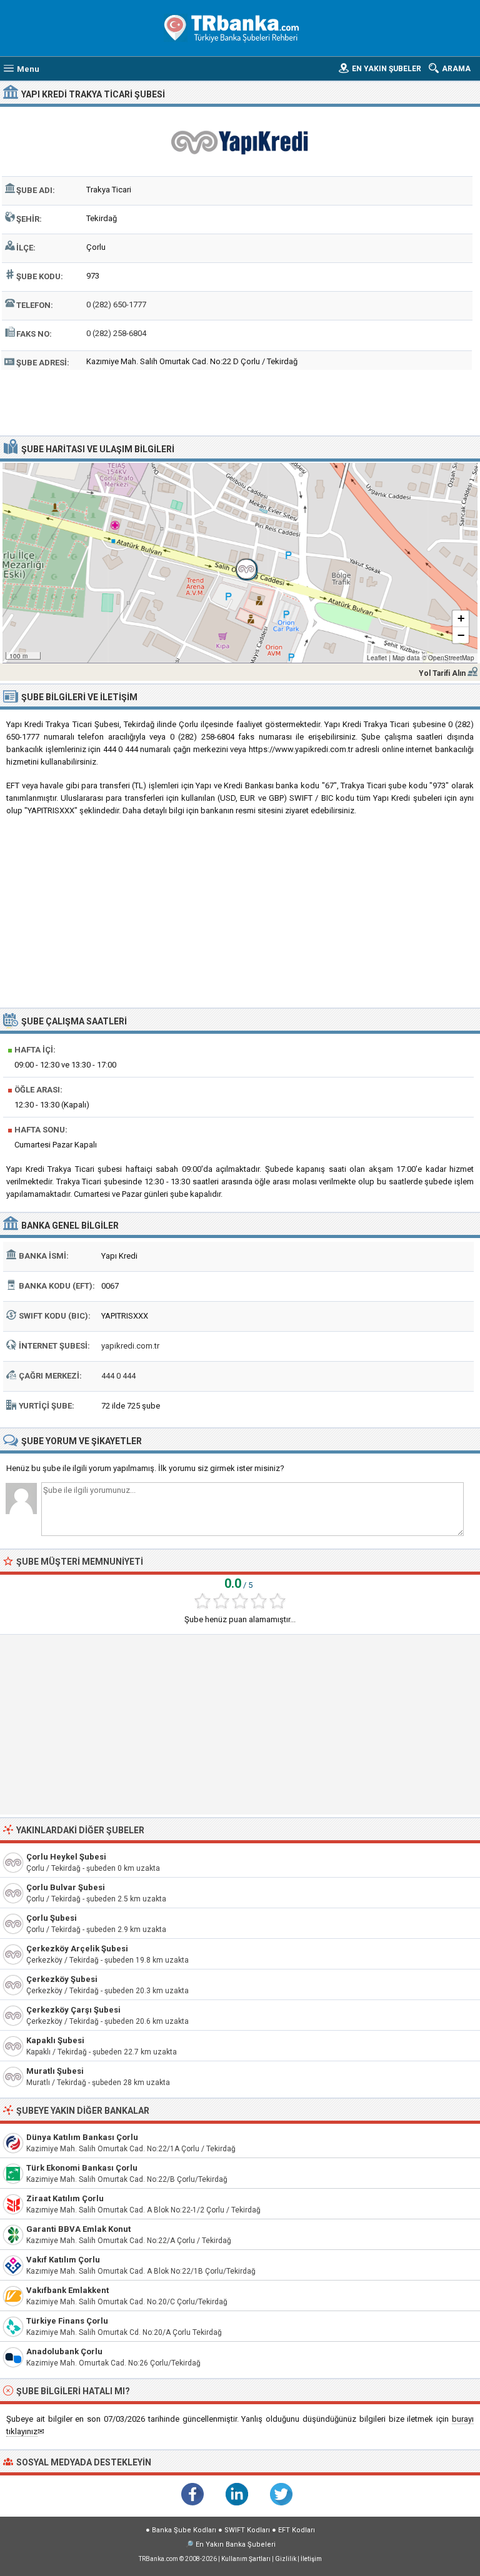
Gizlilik (286, 2559)
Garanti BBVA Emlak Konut (78, 2229)
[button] (240, 563)
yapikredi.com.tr (130, 1346)
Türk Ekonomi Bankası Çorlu (82, 2168)
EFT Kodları (297, 2530)
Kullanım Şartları (246, 2559)
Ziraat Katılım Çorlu (65, 2198)
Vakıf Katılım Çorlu (63, 2260)
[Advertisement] (240, 401)
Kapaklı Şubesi (55, 2040)
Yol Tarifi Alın (442, 673)
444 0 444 (118, 1376)
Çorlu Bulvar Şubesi (66, 1887)
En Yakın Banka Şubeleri (236, 2544)
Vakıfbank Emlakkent (67, 2290)
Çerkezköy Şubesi (62, 1979)
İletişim (311, 2559)
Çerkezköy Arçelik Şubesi (77, 1949)
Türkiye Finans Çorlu (67, 2321)
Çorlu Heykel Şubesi (66, 1857)
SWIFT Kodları (247, 2530)
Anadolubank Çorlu (64, 2351)
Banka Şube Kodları (184, 2530)
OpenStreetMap (451, 658)
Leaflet (377, 658)
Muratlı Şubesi (55, 2071)
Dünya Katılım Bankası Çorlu (82, 2137)
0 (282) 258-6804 (116, 333)
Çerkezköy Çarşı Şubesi (73, 2010)
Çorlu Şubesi (52, 1918)
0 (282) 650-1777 (116, 305)
